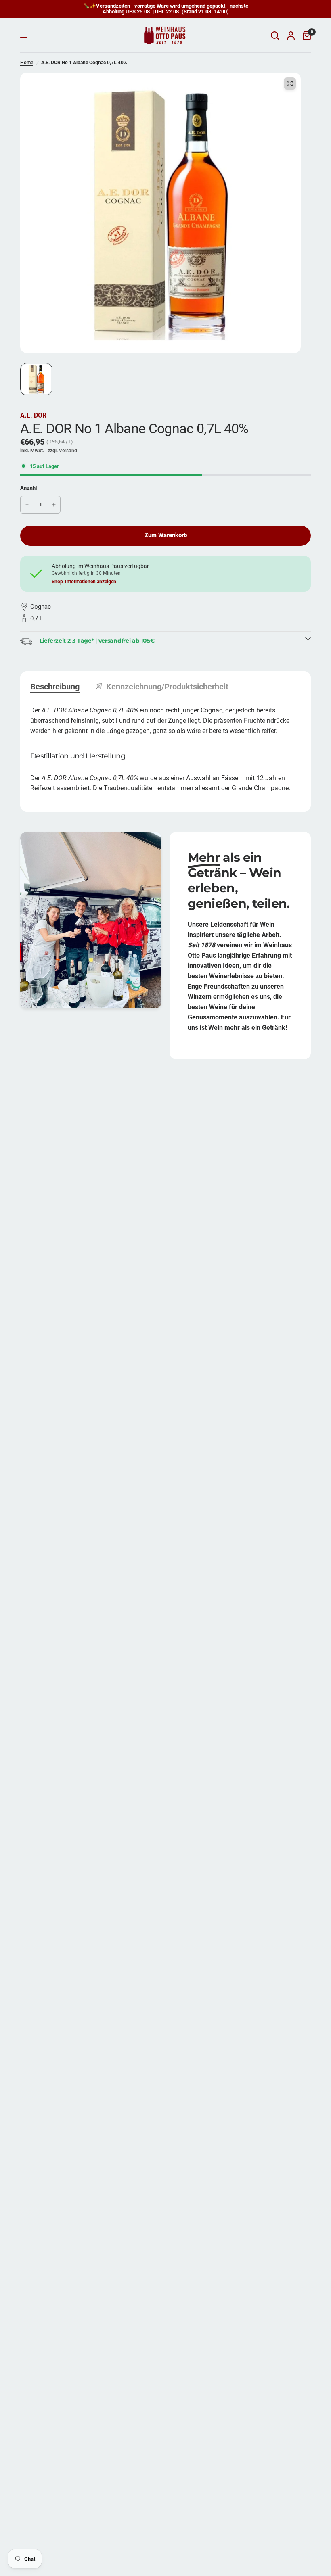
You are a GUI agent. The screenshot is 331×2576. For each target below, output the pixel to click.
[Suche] (275, 35)
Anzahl (29, 488)
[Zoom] (290, 84)
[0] (305, 35)
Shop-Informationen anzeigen (84, 582)
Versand (68, 451)
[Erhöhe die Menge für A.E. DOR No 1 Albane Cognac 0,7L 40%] (54, 505)
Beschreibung (55, 687)
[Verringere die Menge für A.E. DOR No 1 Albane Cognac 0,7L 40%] (27, 505)
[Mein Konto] (291, 35)
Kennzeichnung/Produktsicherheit (167, 687)
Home (27, 63)
